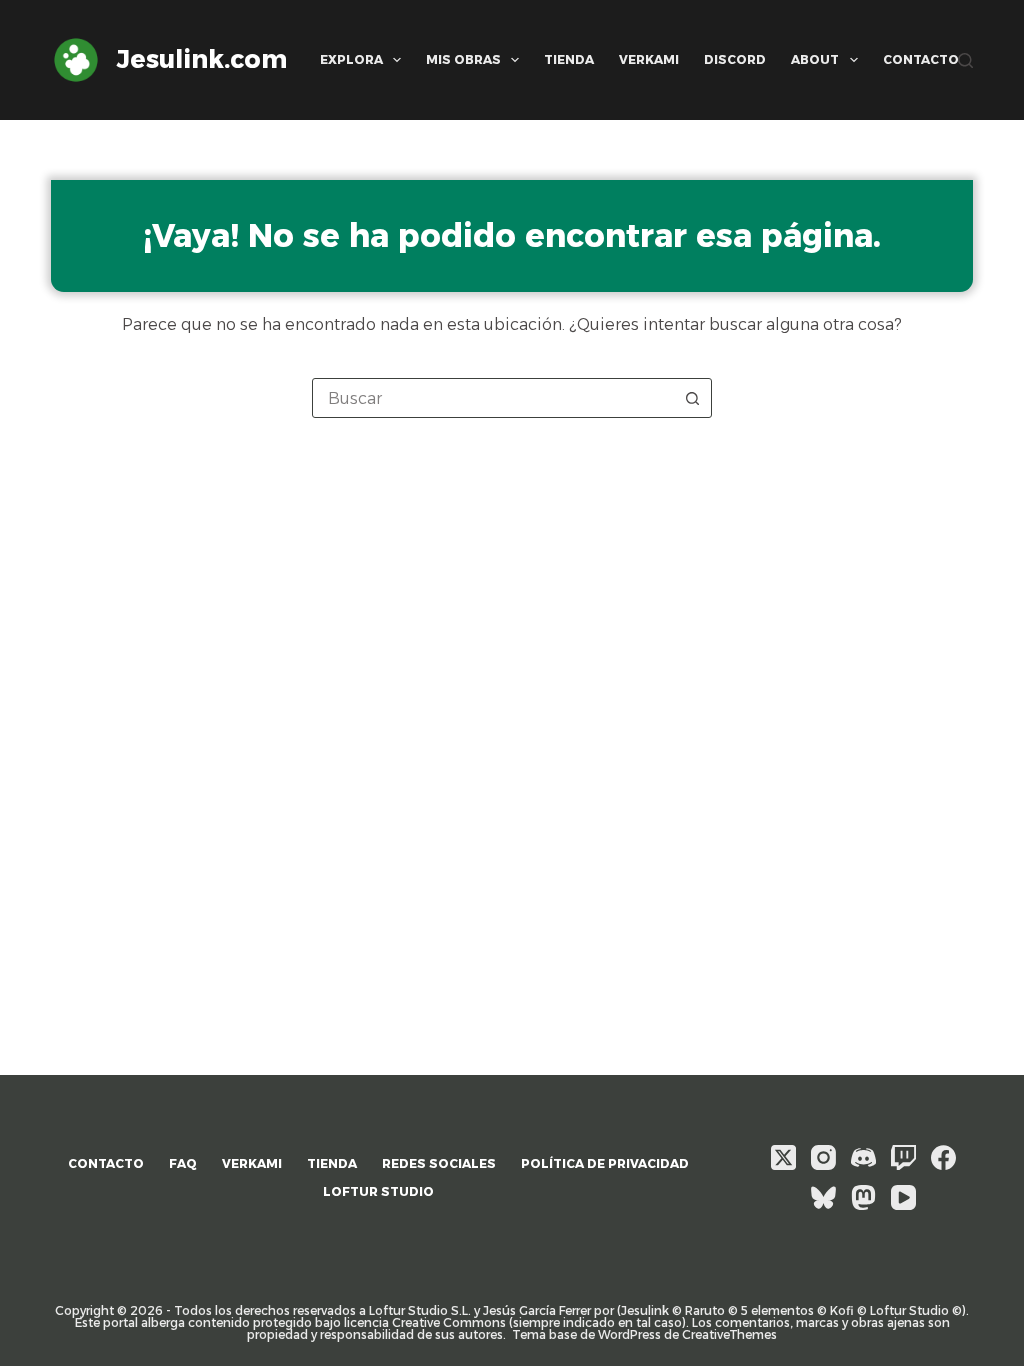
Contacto (921, 59)
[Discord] (863, 1157)
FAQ (183, 1163)
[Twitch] (903, 1157)
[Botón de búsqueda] (692, 398)
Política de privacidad (605, 1163)
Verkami (649, 59)
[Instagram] (823, 1157)
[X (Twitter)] (783, 1157)
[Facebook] (943, 1157)
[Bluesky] (823, 1197)
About (815, 59)
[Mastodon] (863, 1197)
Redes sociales (439, 1163)
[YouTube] (903, 1197)
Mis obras (463, 59)
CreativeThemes (729, 1334)
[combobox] (493, 398)
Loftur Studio (378, 1191)
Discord (735, 59)
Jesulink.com (202, 59)
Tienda (569, 59)
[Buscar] (965, 60)
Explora (351, 59)
